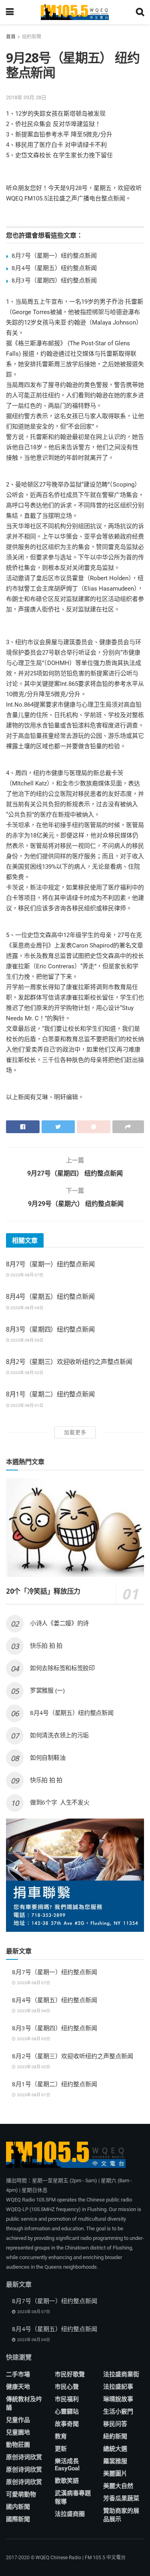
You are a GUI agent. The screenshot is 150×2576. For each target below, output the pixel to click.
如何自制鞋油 (48, 1757)
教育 (61, 2436)
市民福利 (67, 2399)
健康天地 (18, 2387)
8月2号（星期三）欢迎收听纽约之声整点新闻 (69, 1362)
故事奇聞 (67, 2424)
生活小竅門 (118, 2412)
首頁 (11, 37)
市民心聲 (67, 2387)
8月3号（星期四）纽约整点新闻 (54, 280)
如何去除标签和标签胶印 (62, 1668)
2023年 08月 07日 (26, 1275)
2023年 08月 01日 (26, 1405)
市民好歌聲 (70, 2374)
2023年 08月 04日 (26, 1308)
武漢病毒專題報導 (73, 2497)
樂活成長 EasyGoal (67, 2465)
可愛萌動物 (21, 2494)
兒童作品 (18, 2420)
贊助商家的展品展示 (121, 2515)
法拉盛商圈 (70, 2514)
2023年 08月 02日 (26, 1373)
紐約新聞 (32, 37)
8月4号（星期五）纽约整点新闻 (54, 268)
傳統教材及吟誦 (24, 2403)
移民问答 (115, 2424)
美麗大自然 (118, 2486)
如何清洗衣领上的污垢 (59, 1735)
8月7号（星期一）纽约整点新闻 (54, 255)
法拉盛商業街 (121, 2374)
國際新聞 (18, 2519)
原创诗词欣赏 (24, 2457)
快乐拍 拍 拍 (46, 1645)
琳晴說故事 (118, 2399)
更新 (61, 2449)
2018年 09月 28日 (26, 97)
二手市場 (18, 2374)
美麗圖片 (115, 2474)
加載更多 (75, 1432)
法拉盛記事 (118, 2387)
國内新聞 (18, 2507)
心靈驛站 (67, 2412)
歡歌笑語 (67, 2481)
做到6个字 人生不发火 (60, 1802)
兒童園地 (18, 2432)
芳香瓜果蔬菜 (121, 2498)
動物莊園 (18, 2445)
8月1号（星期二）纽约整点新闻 (50, 1394)
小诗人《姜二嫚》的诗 (59, 1623)
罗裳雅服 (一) (47, 1690)
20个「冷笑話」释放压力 (43, 1591)
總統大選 (115, 2449)
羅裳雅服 (115, 2461)
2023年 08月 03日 (26, 1340)
